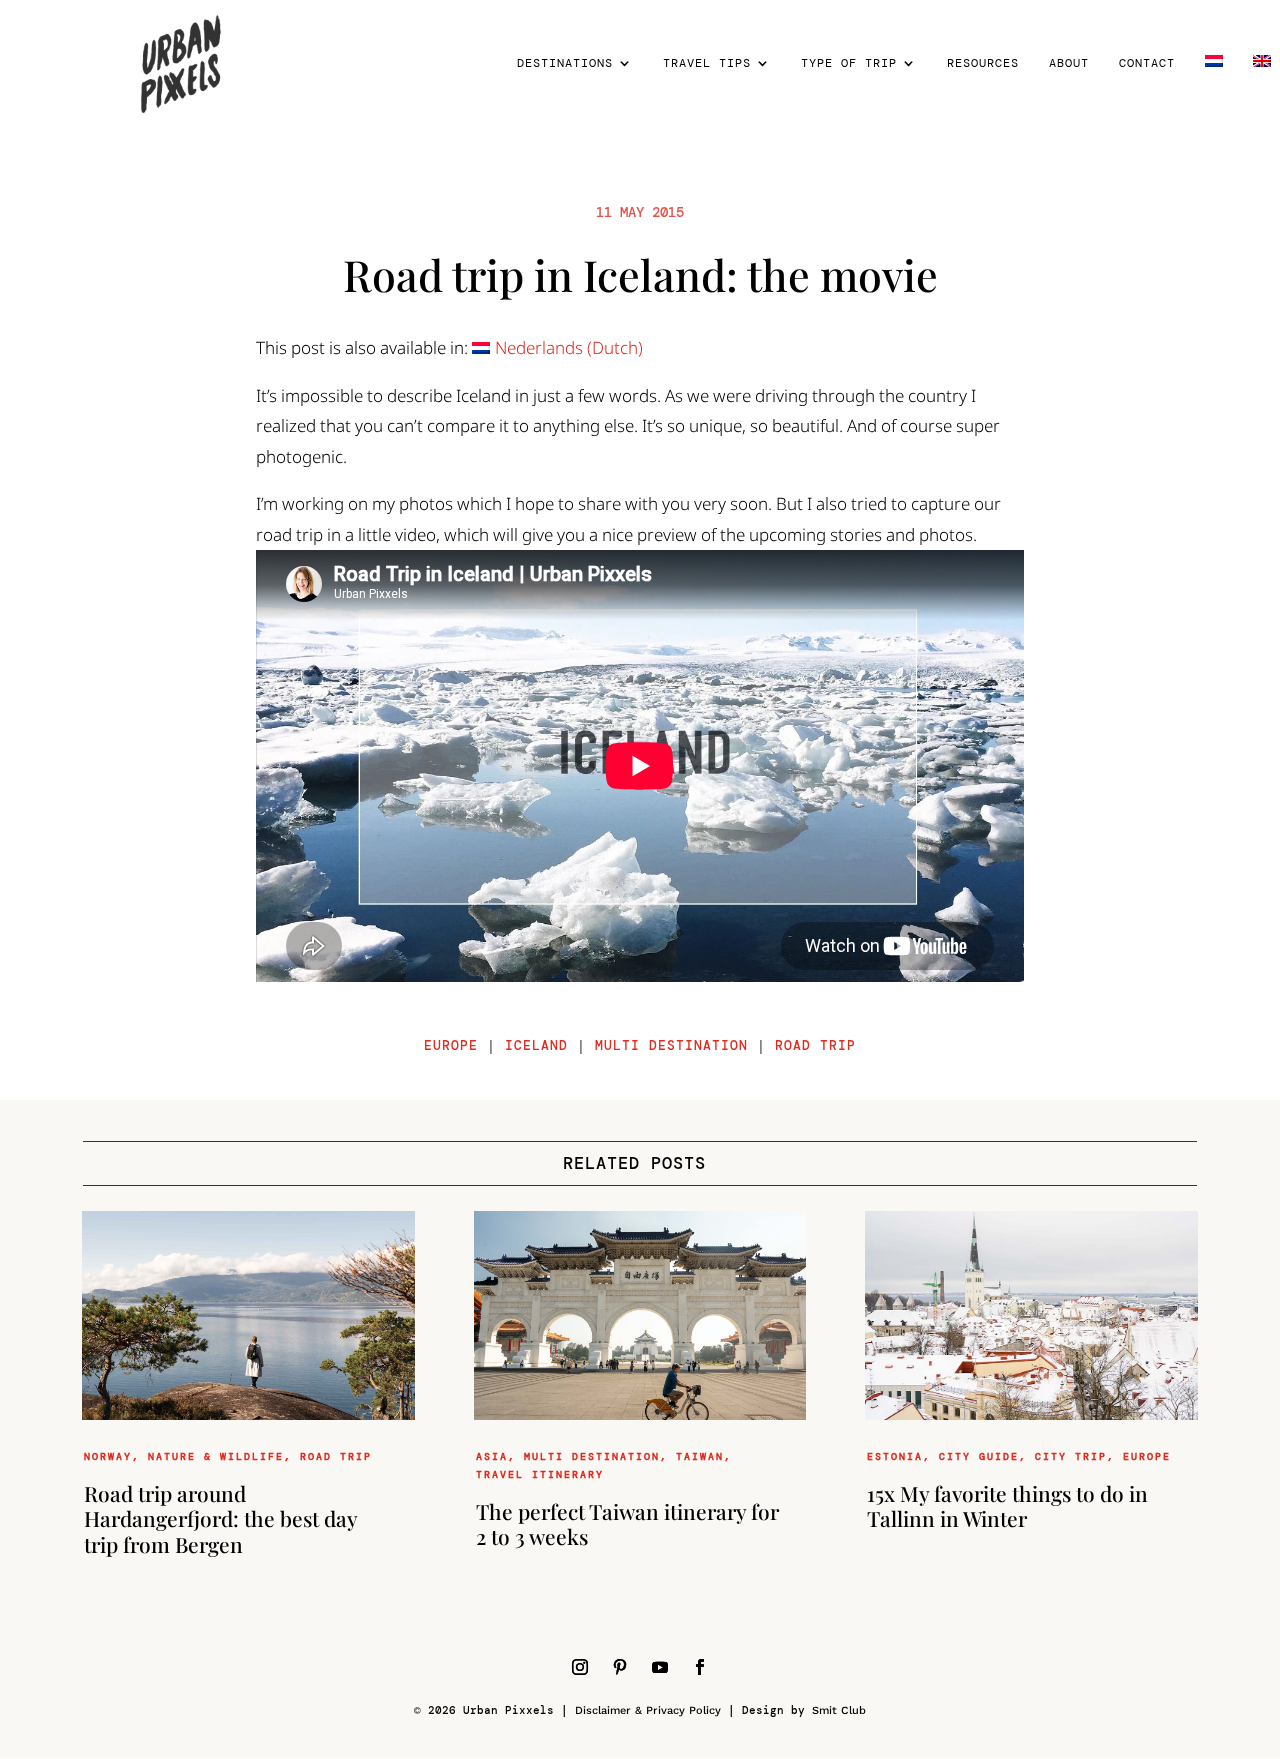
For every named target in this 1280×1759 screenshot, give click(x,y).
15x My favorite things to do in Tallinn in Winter (1007, 1505)
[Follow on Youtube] (660, 1667)
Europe (451, 1045)
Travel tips (707, 63)
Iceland (536, 1045)
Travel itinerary (540, 1474)
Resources (983, 63)
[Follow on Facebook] (700, 1667)
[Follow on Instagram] (580, 1667)
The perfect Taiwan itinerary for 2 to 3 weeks (627, 1523)
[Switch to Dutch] (1214, 90)
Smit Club (839, 1710)
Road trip (815, 1045)
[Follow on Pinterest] (620, 1667)
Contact (1147, 63)
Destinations (565, 63)
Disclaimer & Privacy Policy (648, 1710)
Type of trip (849, 63)
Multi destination (671, 1045)
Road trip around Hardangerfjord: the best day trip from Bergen (220, 1518)
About (1069, 63)
